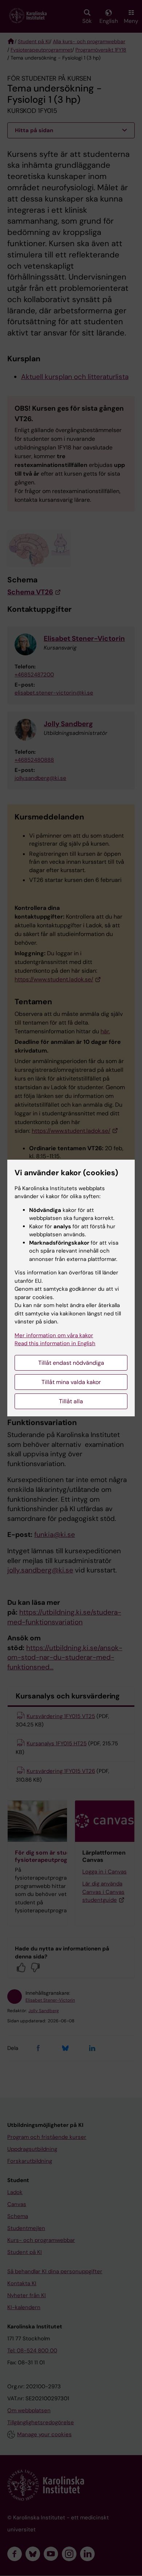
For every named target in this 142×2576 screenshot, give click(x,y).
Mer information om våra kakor (54, 1335)
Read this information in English (55, 1343)
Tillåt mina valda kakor (71, 1382)
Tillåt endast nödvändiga (71, 1363)
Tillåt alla (71, 1401)
